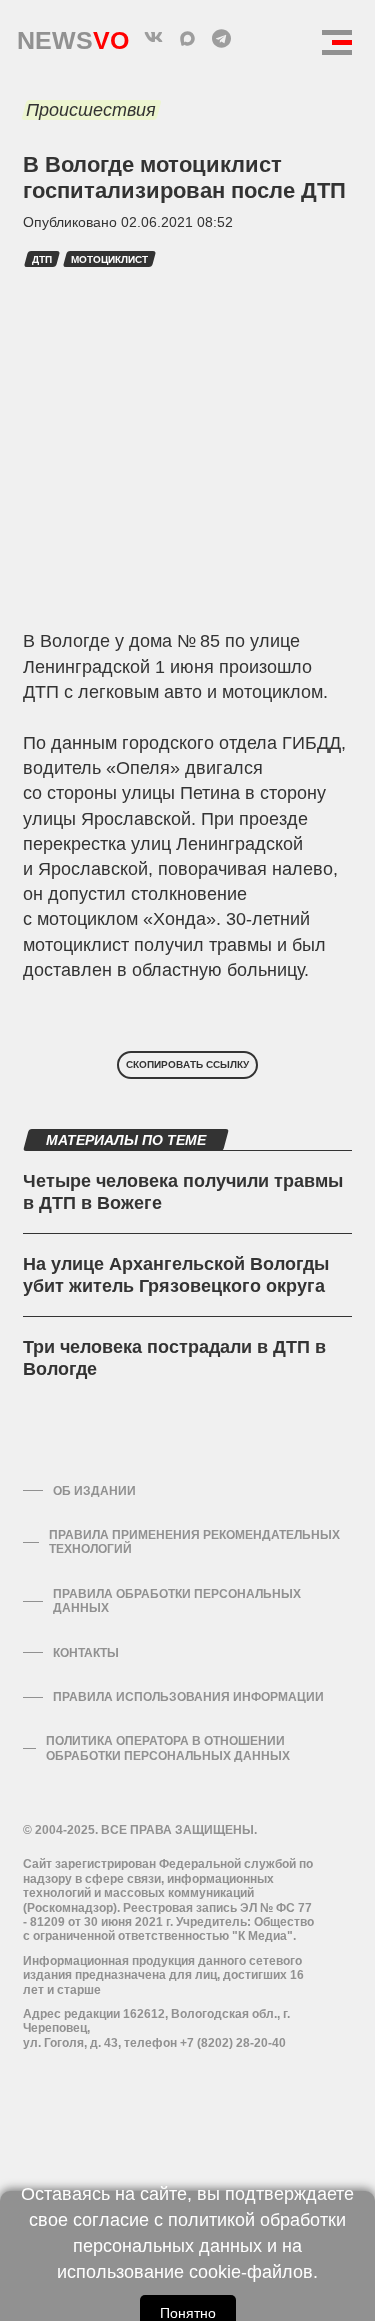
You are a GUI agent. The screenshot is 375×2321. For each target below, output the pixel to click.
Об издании (94, 1491)
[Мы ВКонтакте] (154, 38)
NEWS (73, 35)
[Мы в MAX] (188, 38)
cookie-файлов (251, 2272)
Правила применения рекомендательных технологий (194, 1542)
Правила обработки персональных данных (177, 1601)
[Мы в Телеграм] (222, 38)
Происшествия (91, 110)
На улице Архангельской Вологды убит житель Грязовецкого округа (176, 1275)
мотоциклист (109, 259)
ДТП (42, 259)
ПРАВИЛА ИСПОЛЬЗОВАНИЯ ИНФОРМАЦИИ (188, 1697)
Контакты (86, 1653)
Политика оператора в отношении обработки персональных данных (168, 1748)
